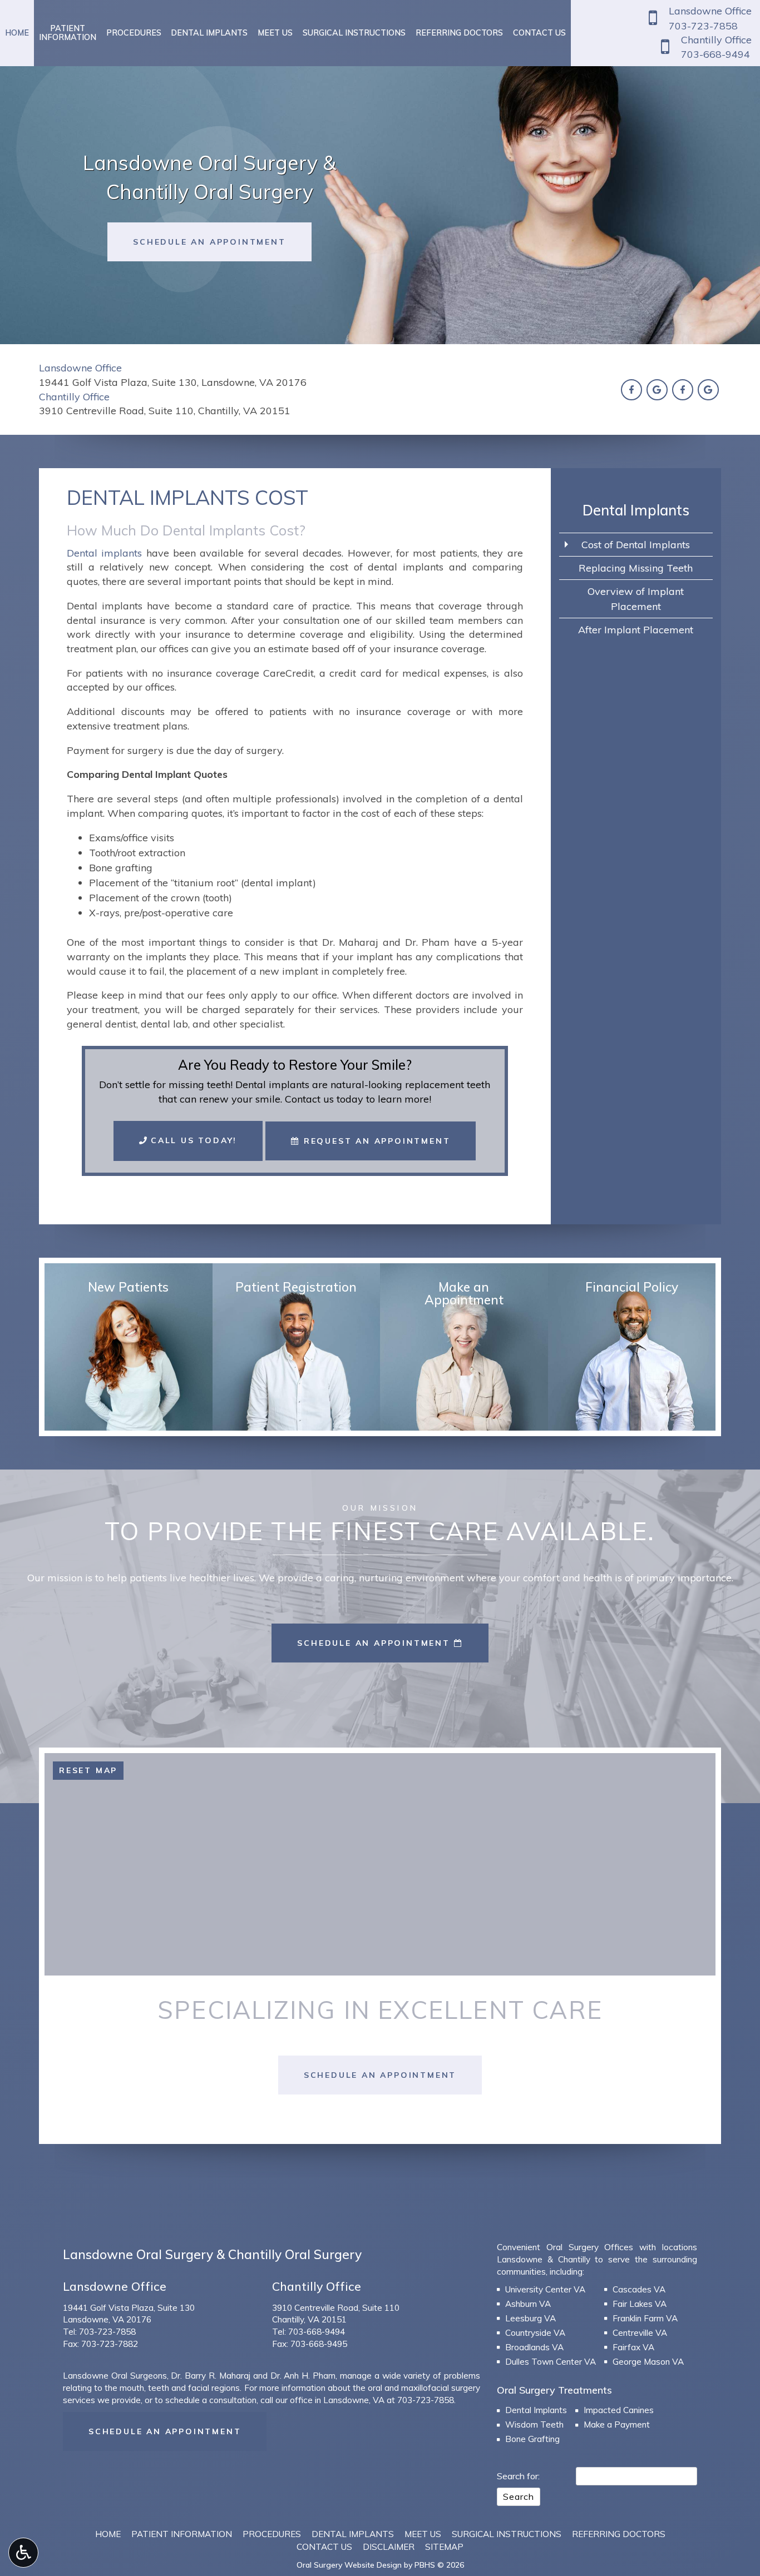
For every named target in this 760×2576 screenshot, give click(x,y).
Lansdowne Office (80, 368)
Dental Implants (209, 33)
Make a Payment (617, 2424)
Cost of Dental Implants (636, 545)
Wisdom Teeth (534, 2424)
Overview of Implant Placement (636, 599)
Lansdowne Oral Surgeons (115, 2376)
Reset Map (88, 1770)
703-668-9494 (317, 2332)
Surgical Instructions (354, 33)
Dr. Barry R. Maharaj (210, 2376)
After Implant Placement (636, 630)
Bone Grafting (532, 2439)
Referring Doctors (459, 33)
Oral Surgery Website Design (349, 2565)
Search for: (518, 2476)
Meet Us (275, 33)
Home (17, 33)
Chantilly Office (74, 397)
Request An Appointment (375, 1141)
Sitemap (444, 2547)
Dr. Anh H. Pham (303, 2376)
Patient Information (182, 2534)
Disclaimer (389, 2547)
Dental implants (104, 553)
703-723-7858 (107, 2332)
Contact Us (539, 33)
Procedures (134, 33)
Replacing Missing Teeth (636, 568)
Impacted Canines (619, 2410)
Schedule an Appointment (165, 2431)
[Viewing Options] (23, 2553)
